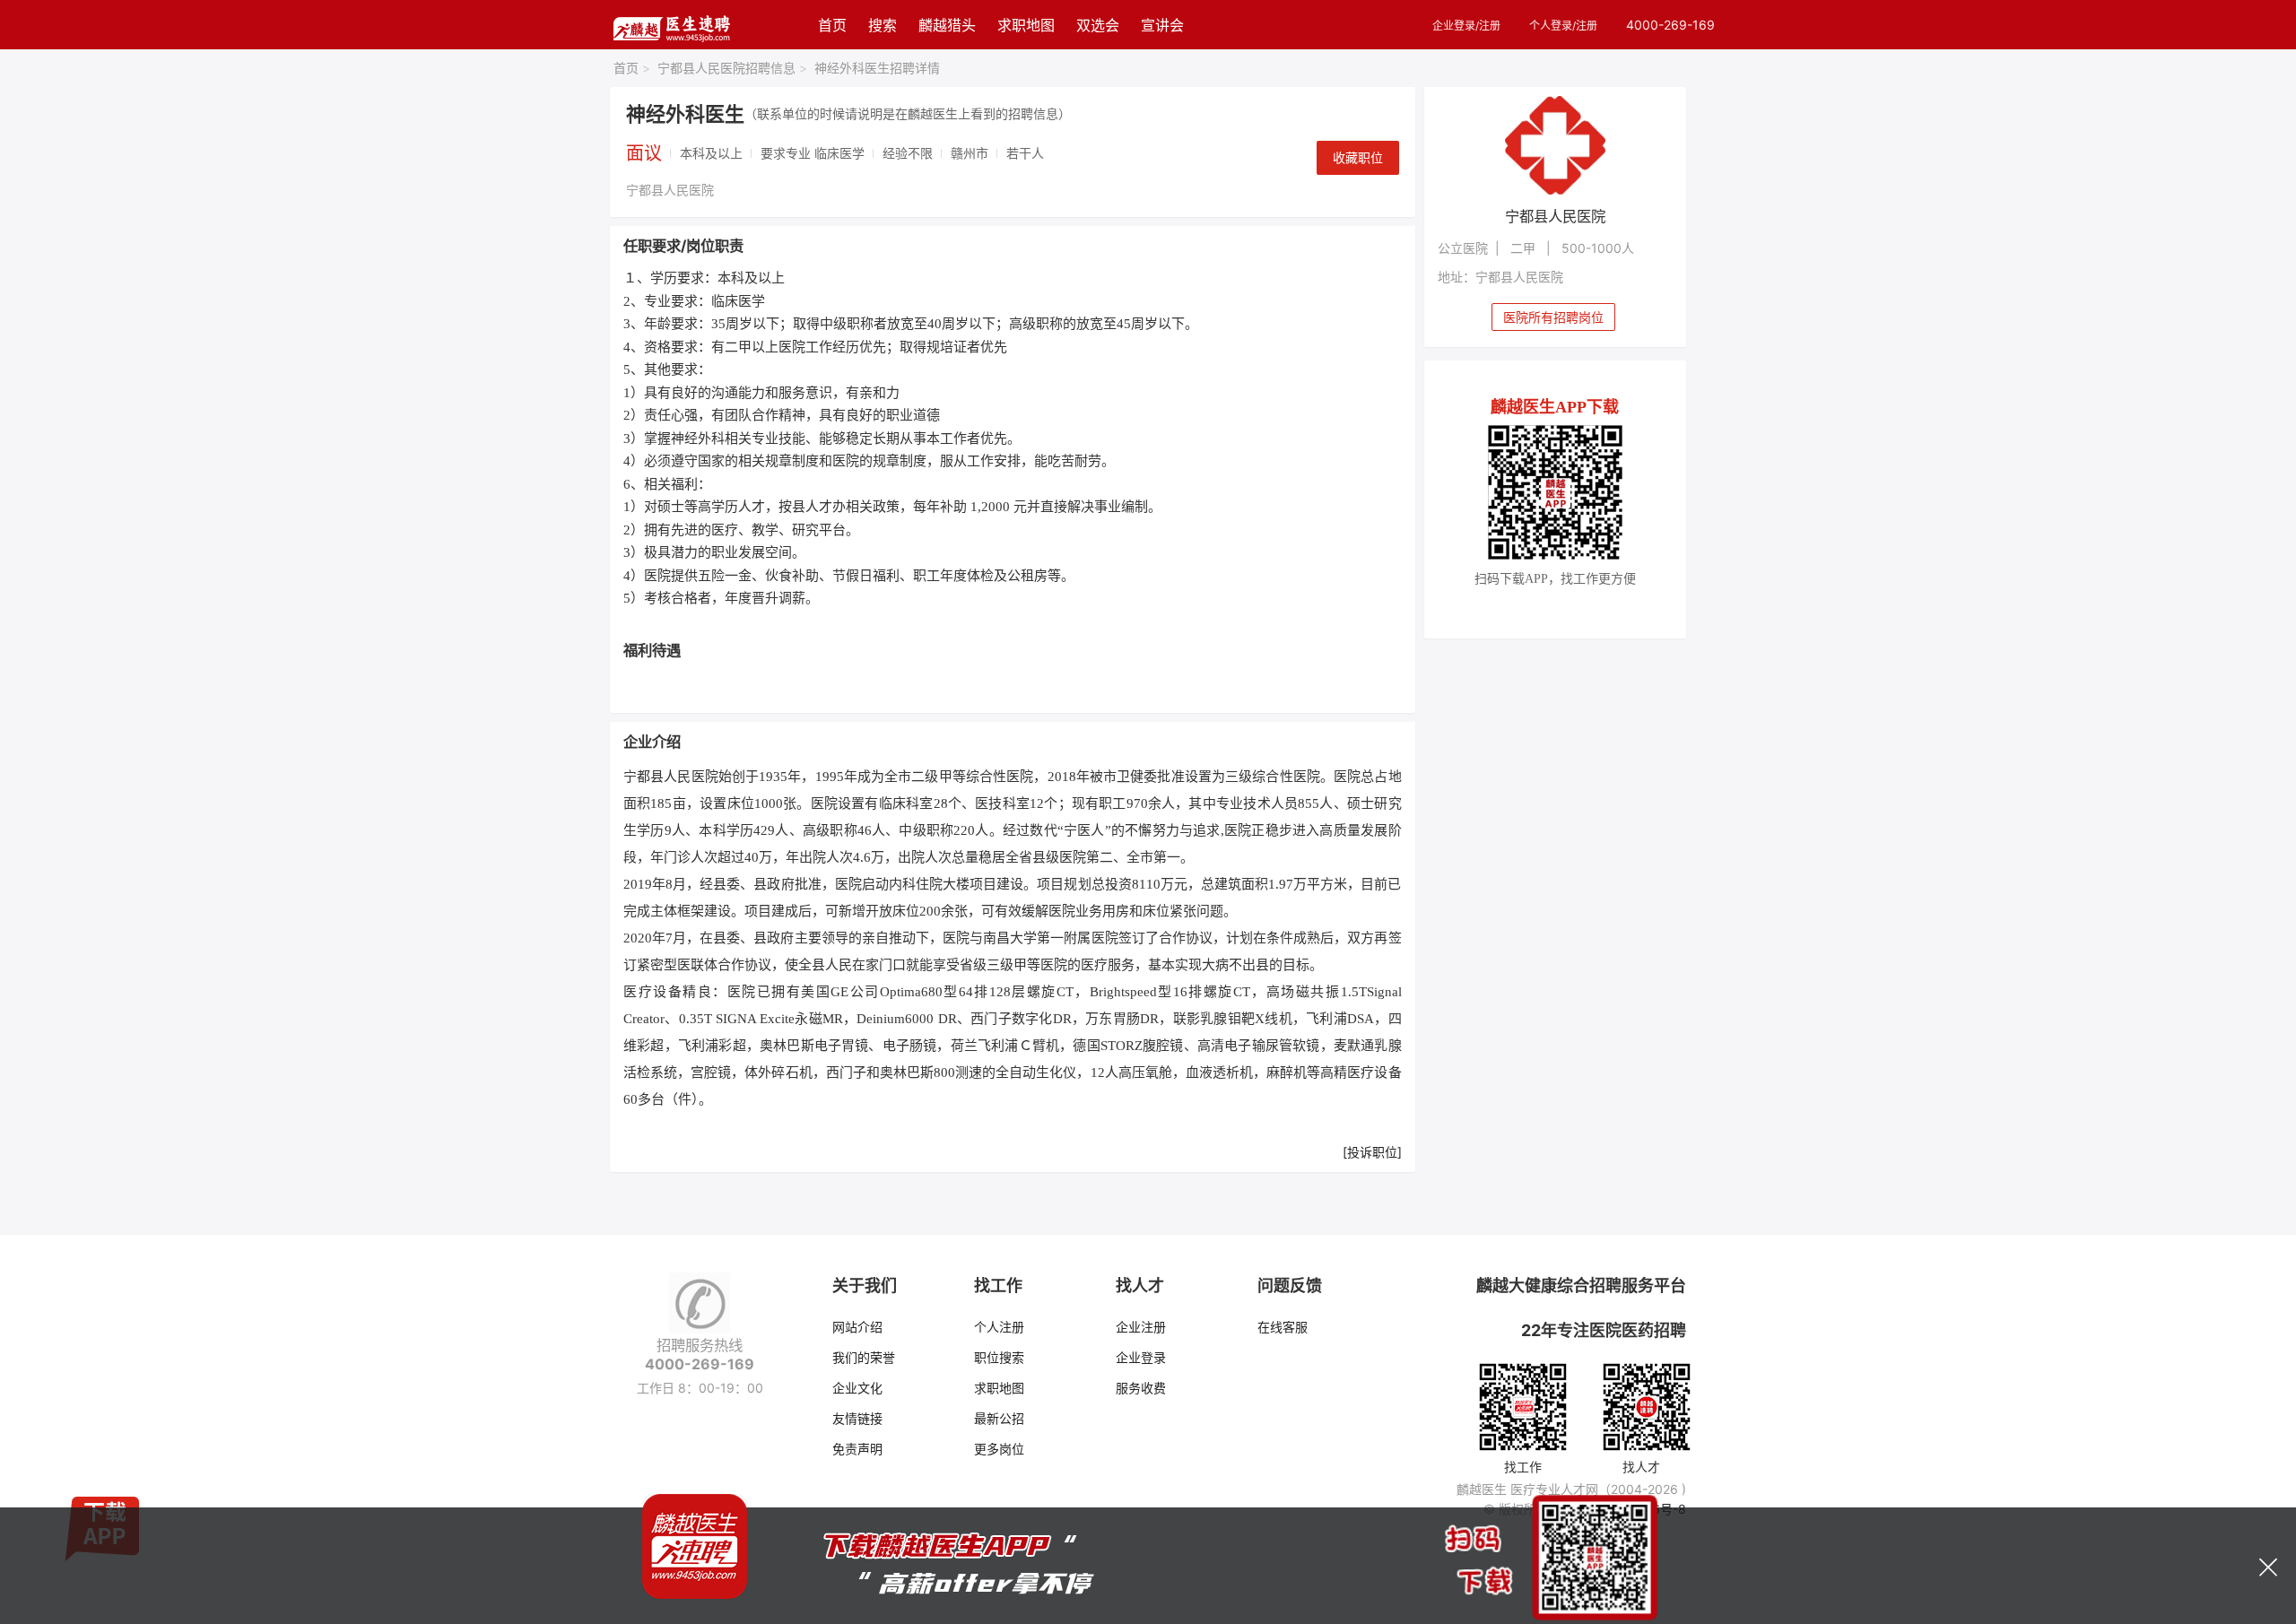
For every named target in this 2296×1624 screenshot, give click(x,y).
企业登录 (1141, 1357)
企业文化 (857, 1388)
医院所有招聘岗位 (1553, 317)
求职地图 (1026, 25)
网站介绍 (857, 1327)
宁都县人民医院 (670, 190)
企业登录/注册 (1466, 26)
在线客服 (1283, 1327)
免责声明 (857, 1449)
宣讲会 (1162, 25)
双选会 (1098, 25)
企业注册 (1141, 1327)
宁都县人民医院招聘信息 (732, 68)
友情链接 (857, 1418)
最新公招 (999, 1418)
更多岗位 (999, 1449)
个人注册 (999, 1327)
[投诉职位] (1372, 1152)
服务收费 (1141, 1388)
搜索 (883, 25)
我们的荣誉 (864, 1357)
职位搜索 (999, 1357)
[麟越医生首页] (671, 25)
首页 (832, 25)
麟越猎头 (947, 25)
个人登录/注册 (1563, 26)
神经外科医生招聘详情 (877, 68)
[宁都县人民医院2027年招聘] (1556, 145)
